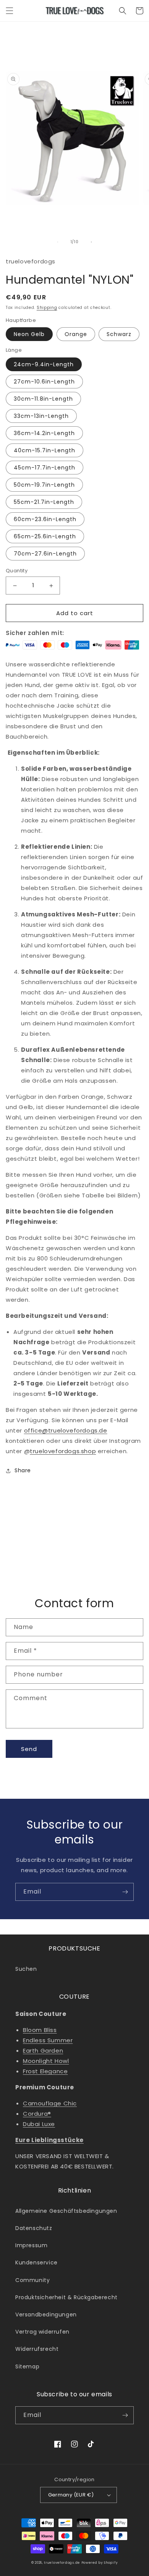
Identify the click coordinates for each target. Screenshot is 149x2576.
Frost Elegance (45, 2071)
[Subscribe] (125, 1892)
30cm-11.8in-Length (43, 399)
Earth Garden (43, 2051)
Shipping (47, 308)
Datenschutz (34, 2228)
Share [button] (23, 1470)
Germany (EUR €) (71, 2495)
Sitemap (27, 2366)
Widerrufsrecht (37, 2349)
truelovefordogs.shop (63, 1451)
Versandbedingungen (46, 2315)
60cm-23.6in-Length (45, 519)
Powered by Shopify (100, 2563)
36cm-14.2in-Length (44, 433)
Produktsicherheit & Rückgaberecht (66, 2297)
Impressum (31, 2245)
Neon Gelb (29, 334)
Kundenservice (36, 2263)
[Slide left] (58, 242)
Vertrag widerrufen (42, 2332)
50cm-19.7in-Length (44, 485)
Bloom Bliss (40, 2030)
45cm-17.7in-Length (45, 468)
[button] (10, 11)
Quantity (17, 571)
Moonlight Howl (46, 2061)
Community (32, 2280)
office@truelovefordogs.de (66, 1430)
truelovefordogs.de (62, 2563)
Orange (76, 334)
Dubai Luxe (39, 2124)
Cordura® (37, 2114)
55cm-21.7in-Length (44, 502)
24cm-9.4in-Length (44, 364)
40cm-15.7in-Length (45, 450)
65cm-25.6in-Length (45, 536)
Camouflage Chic (50, 2103)
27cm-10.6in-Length (44, 382)
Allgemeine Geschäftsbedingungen (66, 2211)
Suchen (26, 1969)
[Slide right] (91, 242)
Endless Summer (48, 2040)
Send (29, 1749)
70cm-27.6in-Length (45, 554)
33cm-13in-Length (41, 416)
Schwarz (119, 334)
